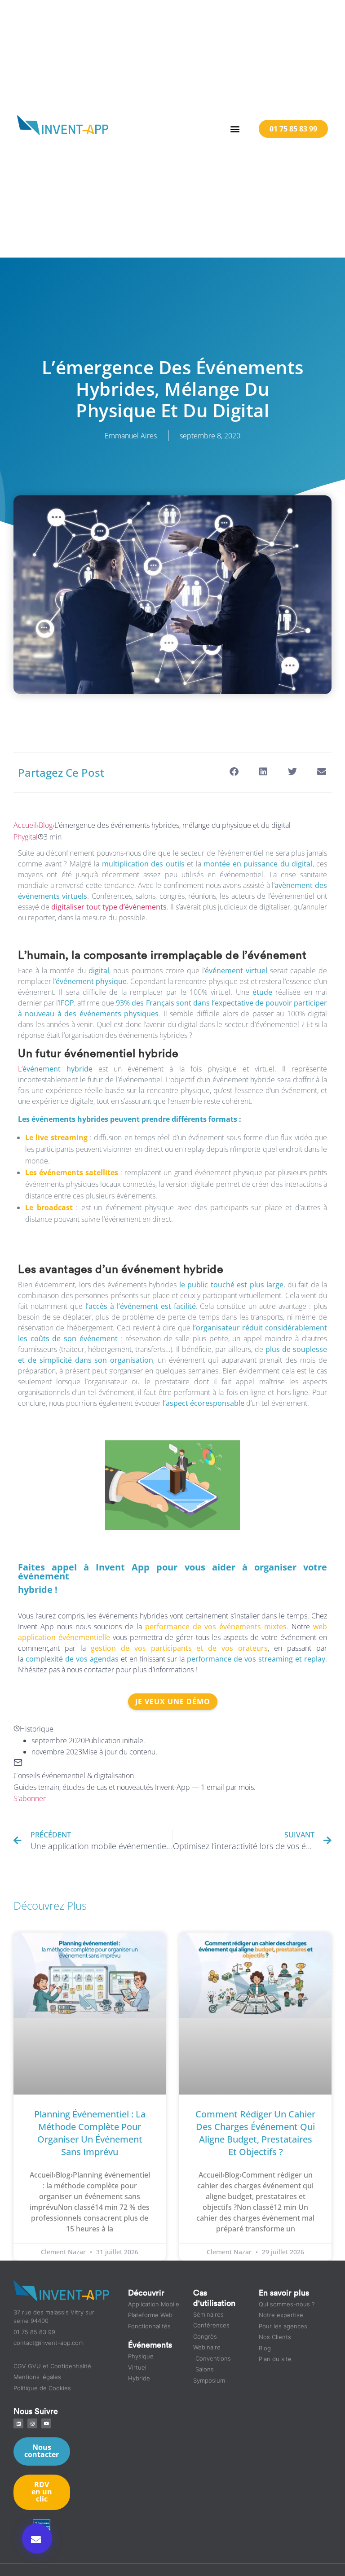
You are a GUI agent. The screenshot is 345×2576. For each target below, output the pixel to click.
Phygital (26, 837)
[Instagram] (32, 2423)
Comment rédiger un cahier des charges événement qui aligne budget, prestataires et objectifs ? (255, 2133)
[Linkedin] (18, 2423)
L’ (55, 1069)
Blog (46, 825)
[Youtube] (46, 2423)
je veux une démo (173, 1701)
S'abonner (30, 1798)
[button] (235, 129)
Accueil (25, 825)
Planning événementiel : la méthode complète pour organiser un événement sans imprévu (90, 2133)
